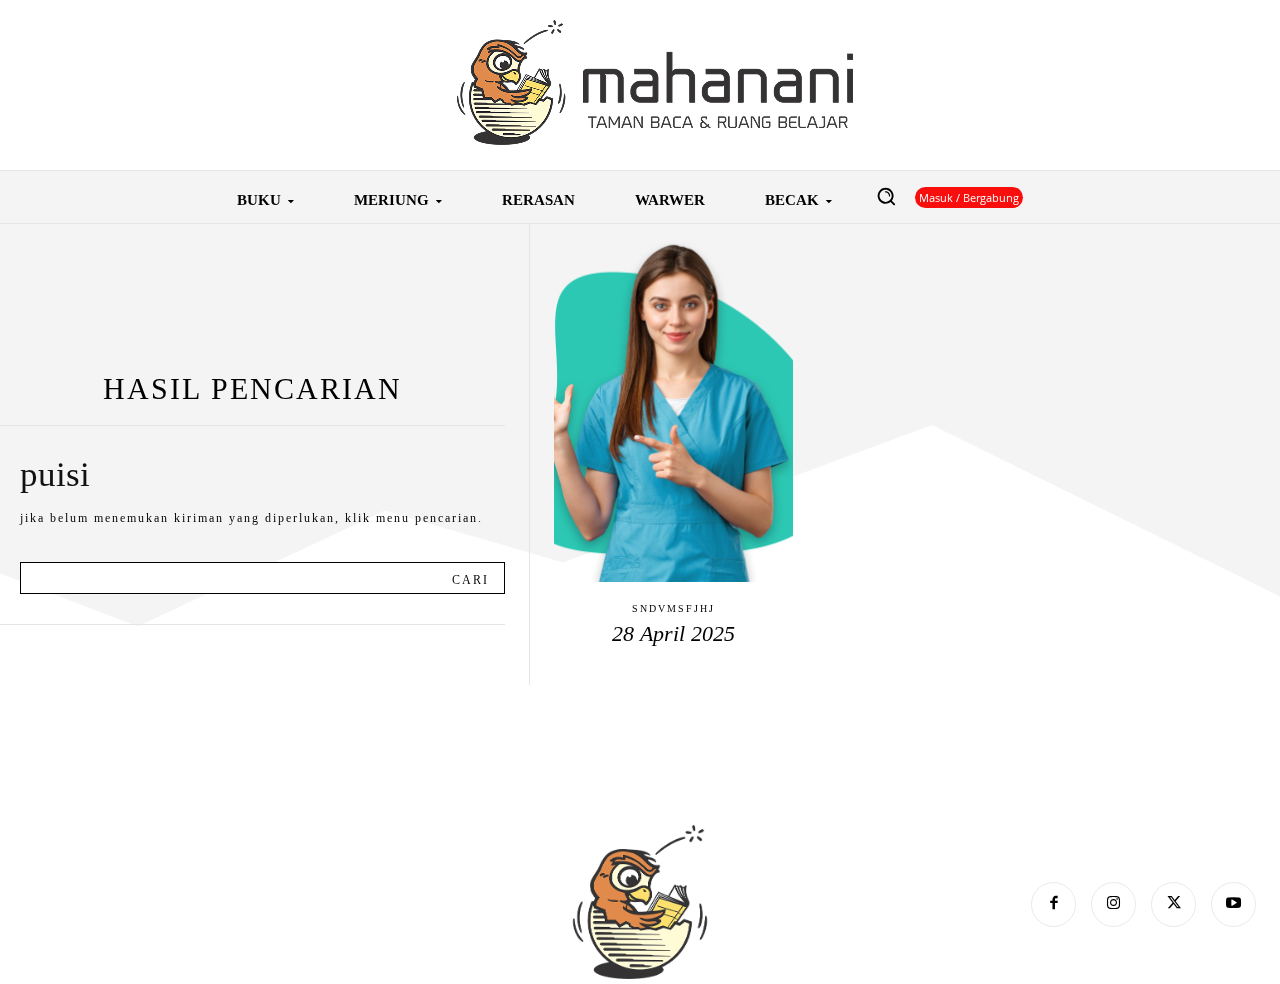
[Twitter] (1173, 904)
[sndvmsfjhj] (673, 403)
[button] (886, 196)
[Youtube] (1233, 904)
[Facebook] (1053, 904)
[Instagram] (1113, 904)
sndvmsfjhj (673, 608)
